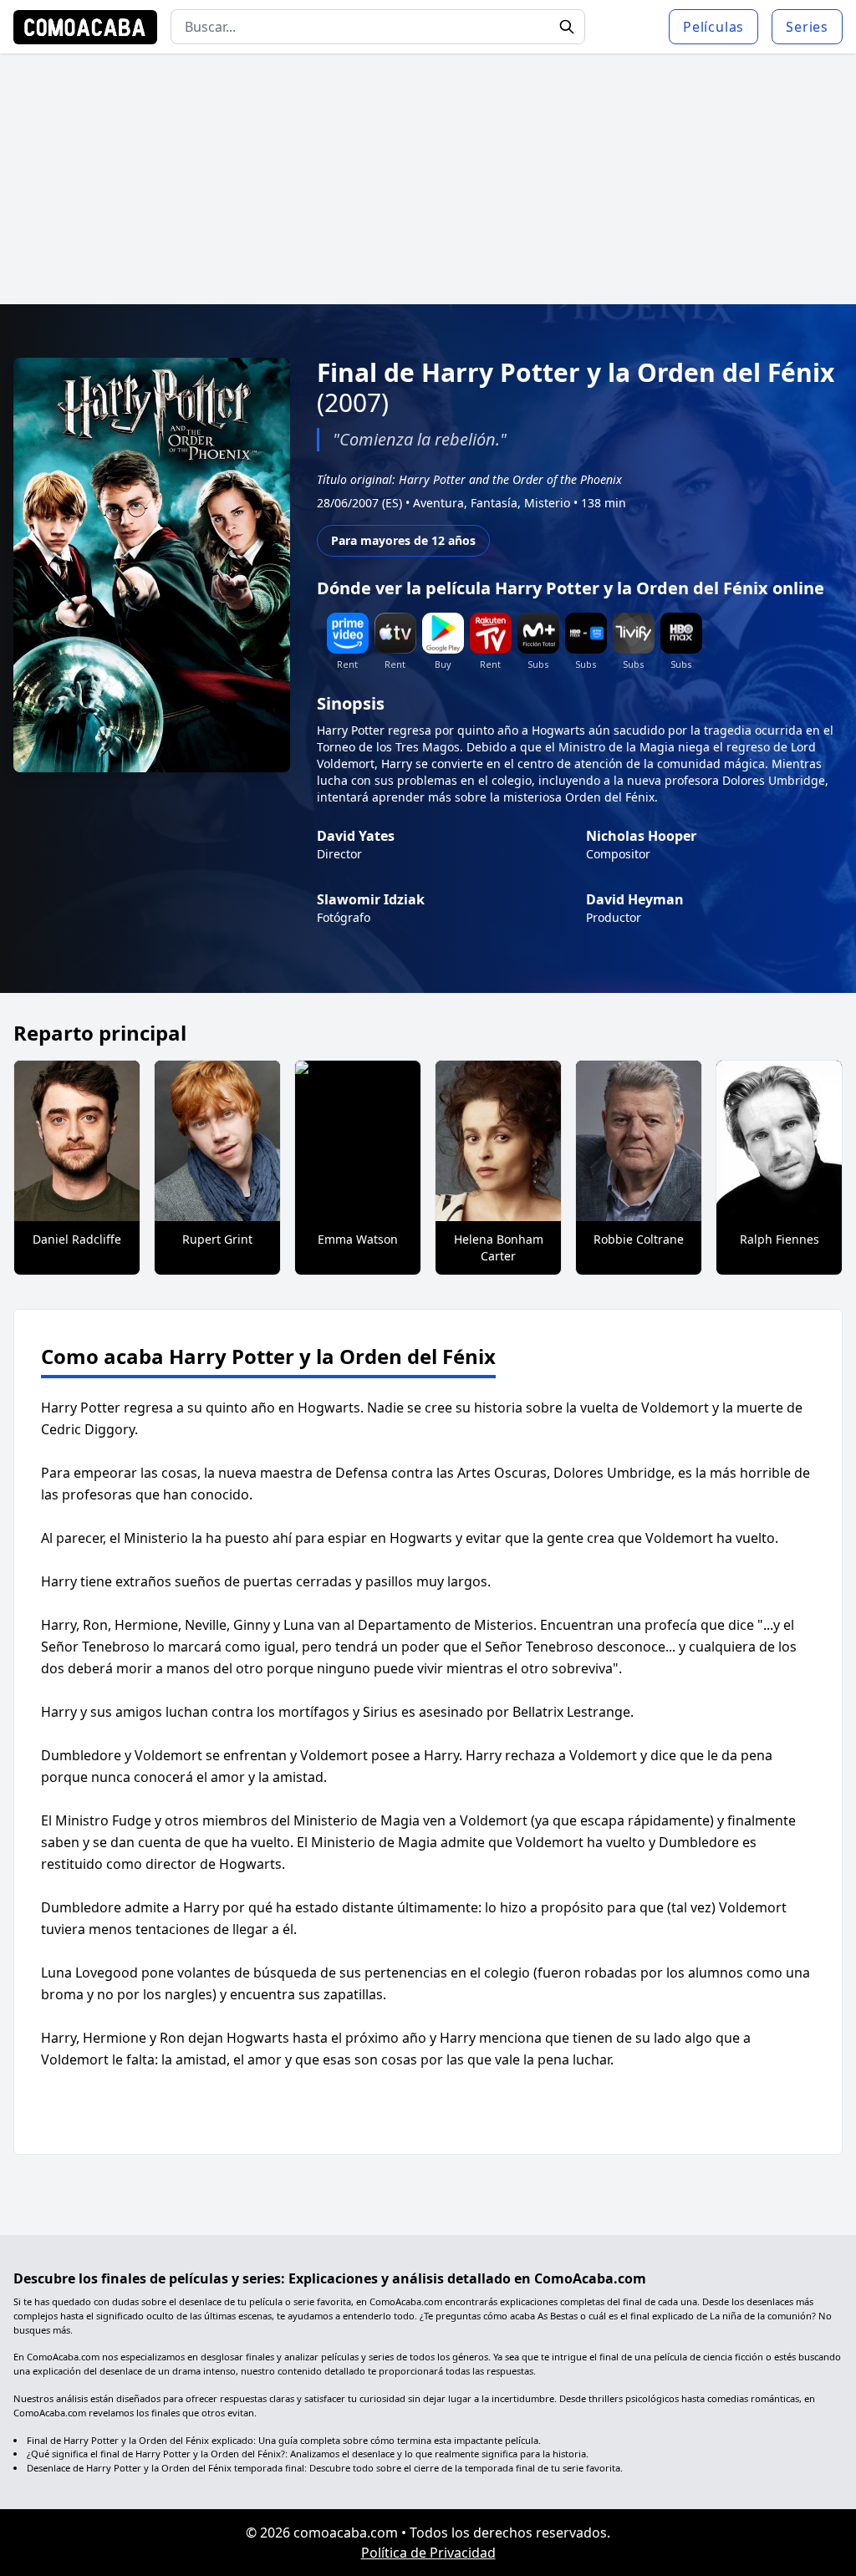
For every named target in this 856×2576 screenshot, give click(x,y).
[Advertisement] (428, 179)
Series (807, 27)
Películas (713, 27)
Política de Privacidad (428, 2553)
